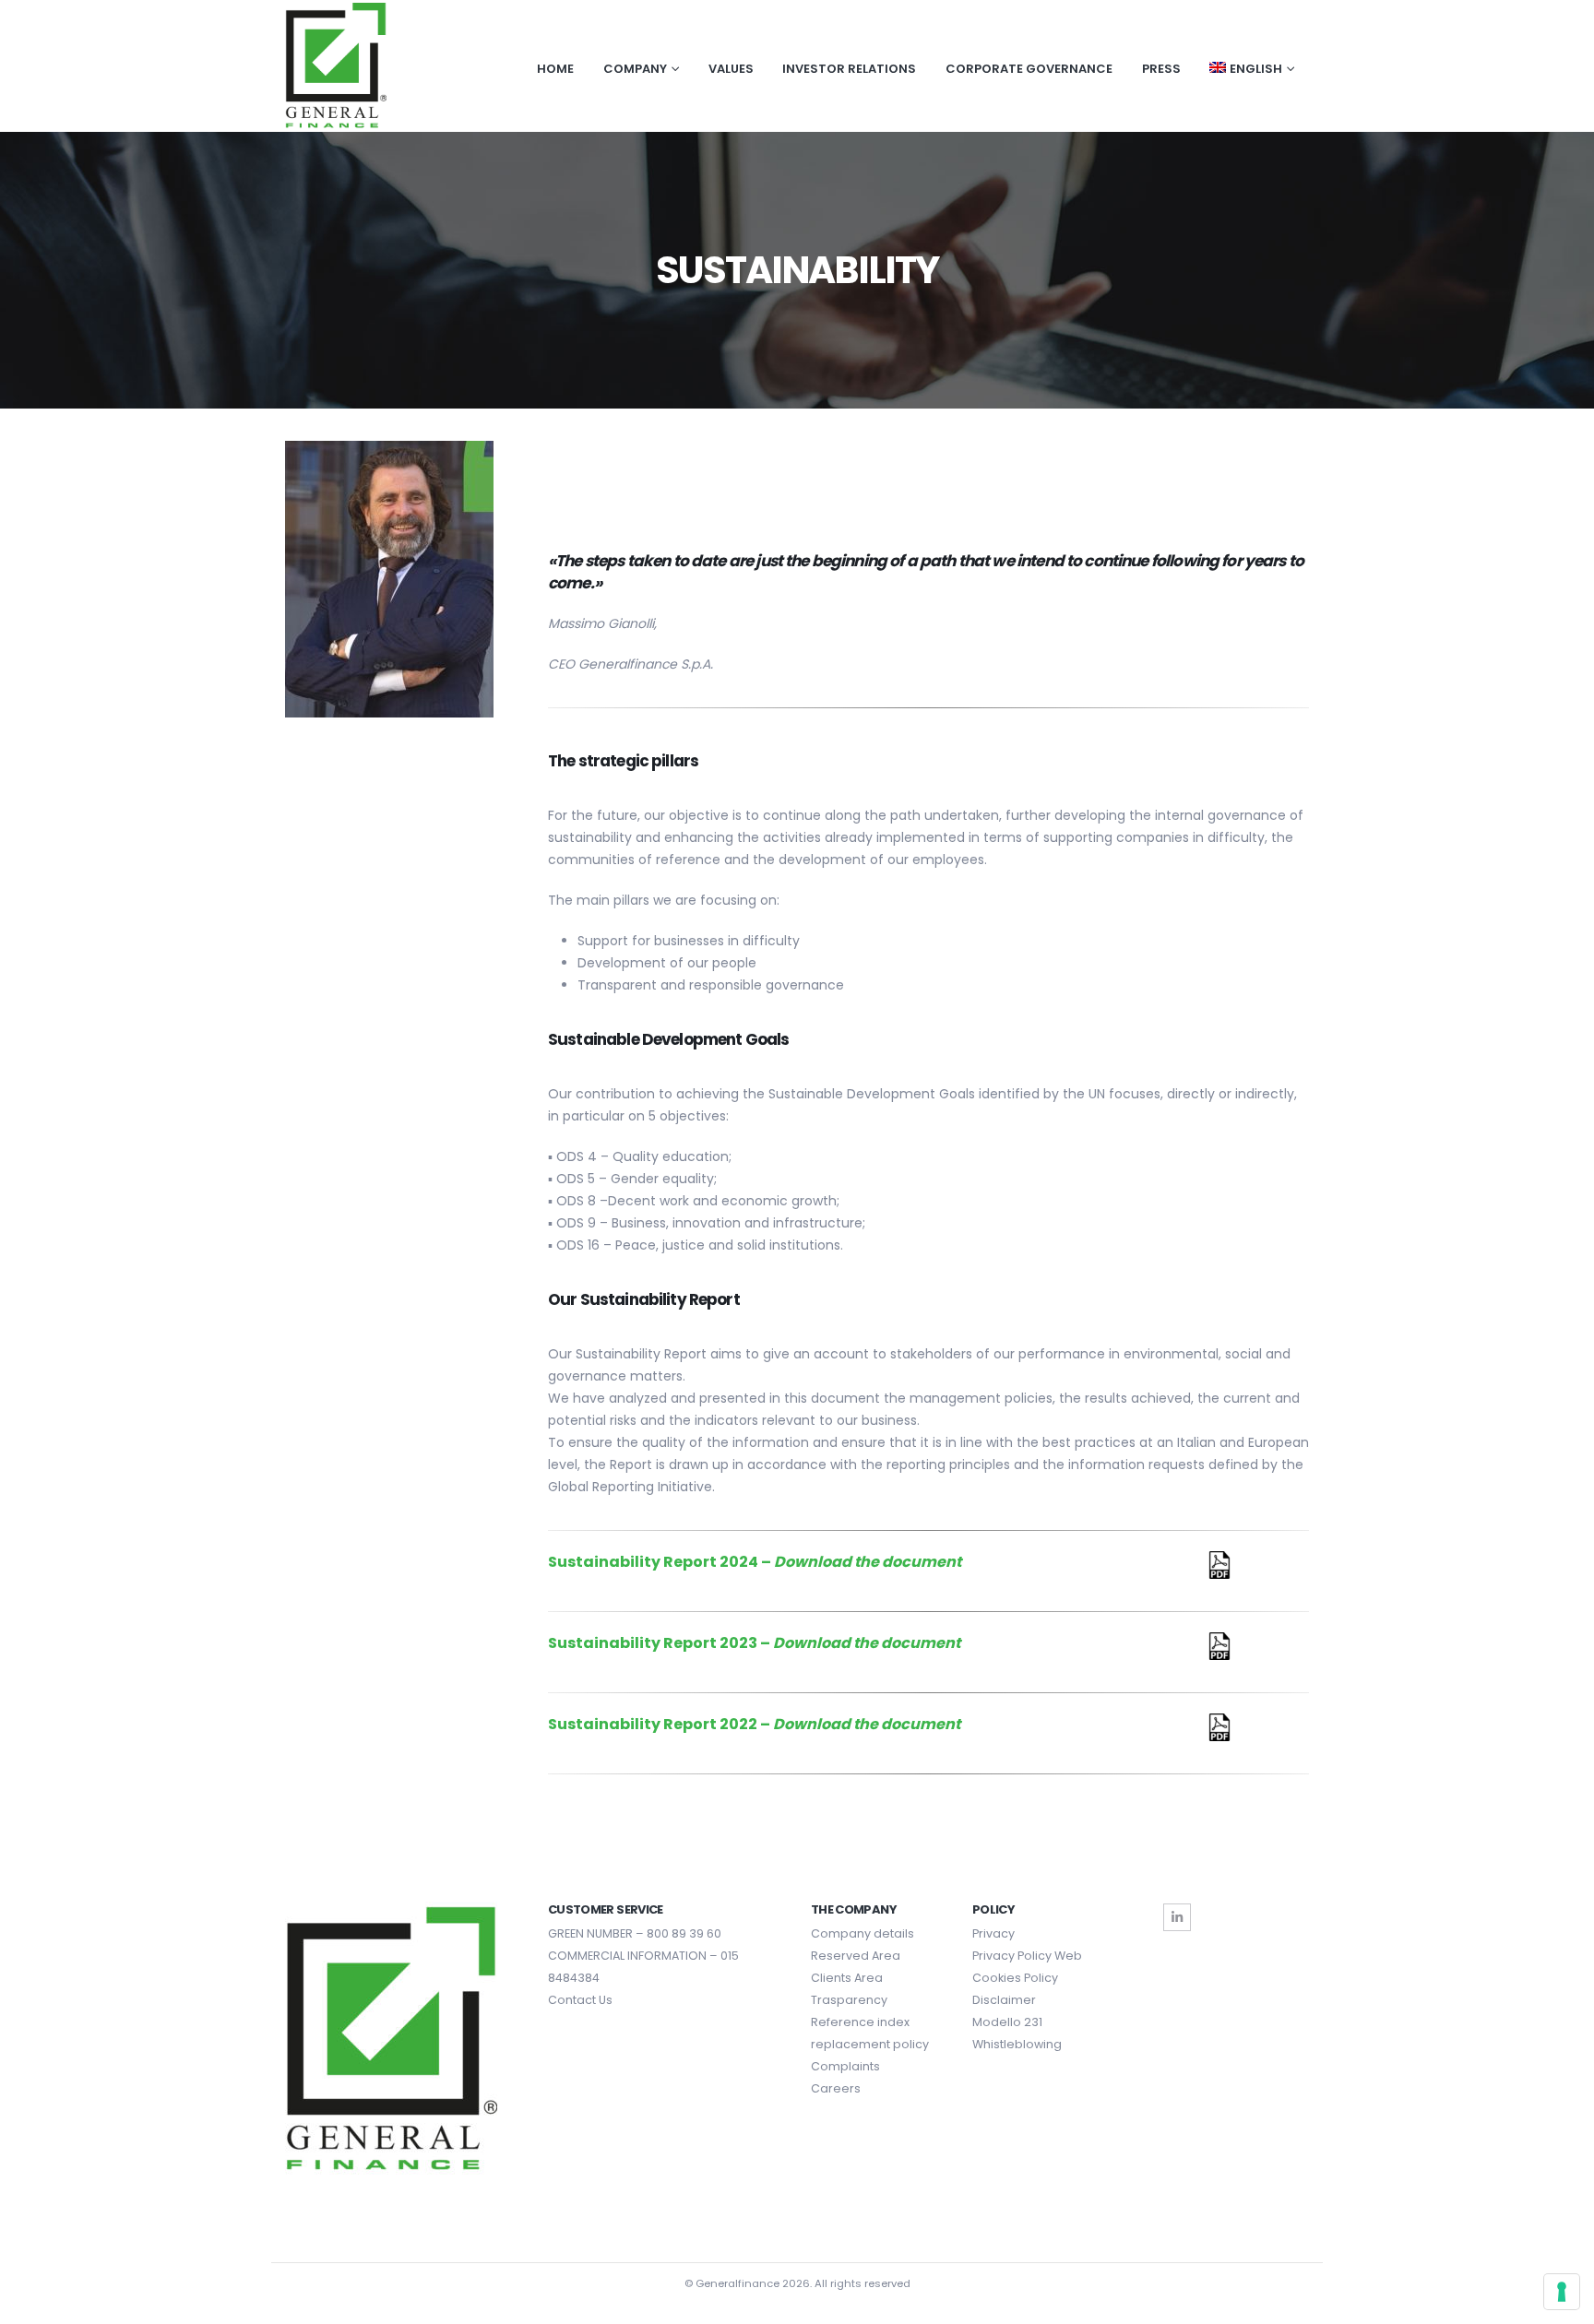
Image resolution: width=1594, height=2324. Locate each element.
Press (1161, 69)
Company (635, 69)
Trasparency (849, 2000)
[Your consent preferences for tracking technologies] (1562, 2292)
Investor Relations (849, 69)
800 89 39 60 (684, 1933)
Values (731, 69)
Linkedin (1177, 1917)
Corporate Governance (1029, 69)
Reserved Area (856, 1956)
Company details (862, 1933)
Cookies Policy (1015, 1978)
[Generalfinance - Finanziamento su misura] (336, 66)
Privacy (993, 1933)
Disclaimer (1004, 2000)
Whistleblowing (1017, 2044)
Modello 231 (1007, 2022)
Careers (836, 2088)
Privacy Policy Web (1027, 1956)
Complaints (845, 2066)
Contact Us (580, 2000)
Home (555, 69)
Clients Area (847, 1978)
